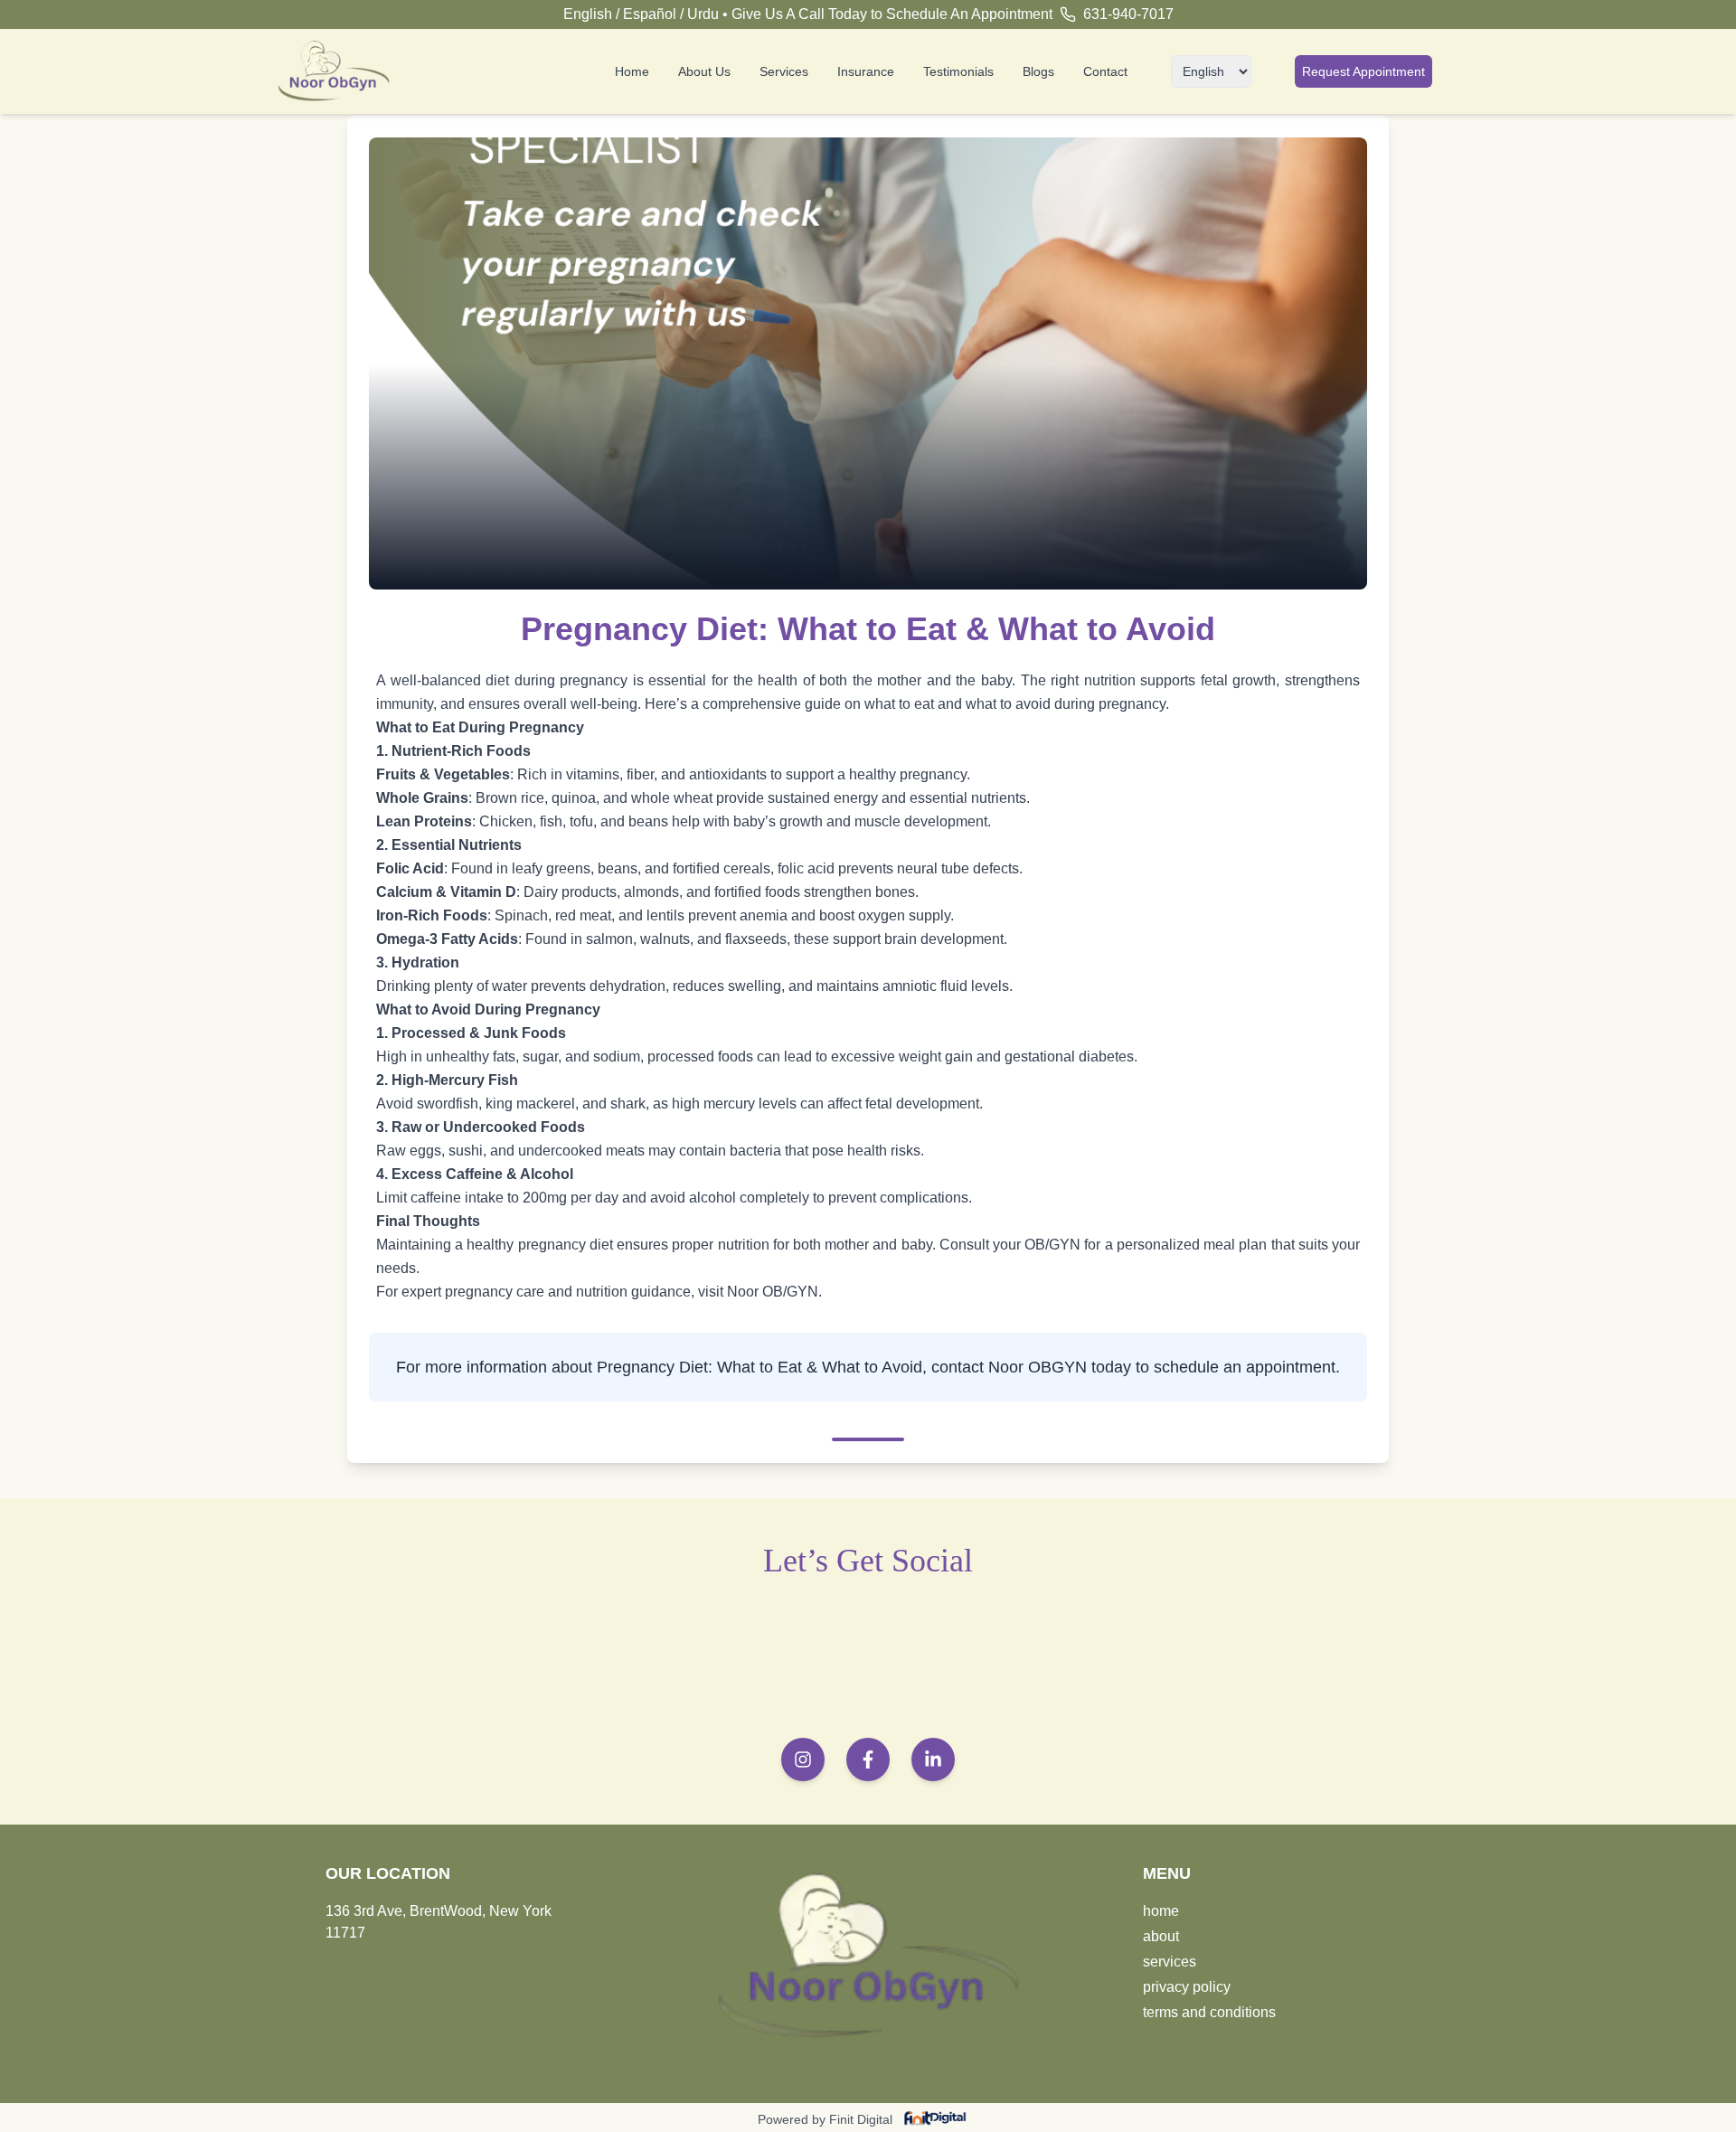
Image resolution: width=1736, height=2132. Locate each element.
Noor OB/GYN (773, 1292)
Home (632, 71)
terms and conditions (1209, 2012)
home (1161, 1911)
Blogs (1038, 71)
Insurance (866, 71)
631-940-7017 (1128, 14)
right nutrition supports (1123, 680)
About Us (704, 71)
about (1161, 1936)
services (1170, 1962)
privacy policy (1187, 1987)
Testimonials (958, 71)
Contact (1105, 71)
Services (784, 71)
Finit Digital (861, 2119)
